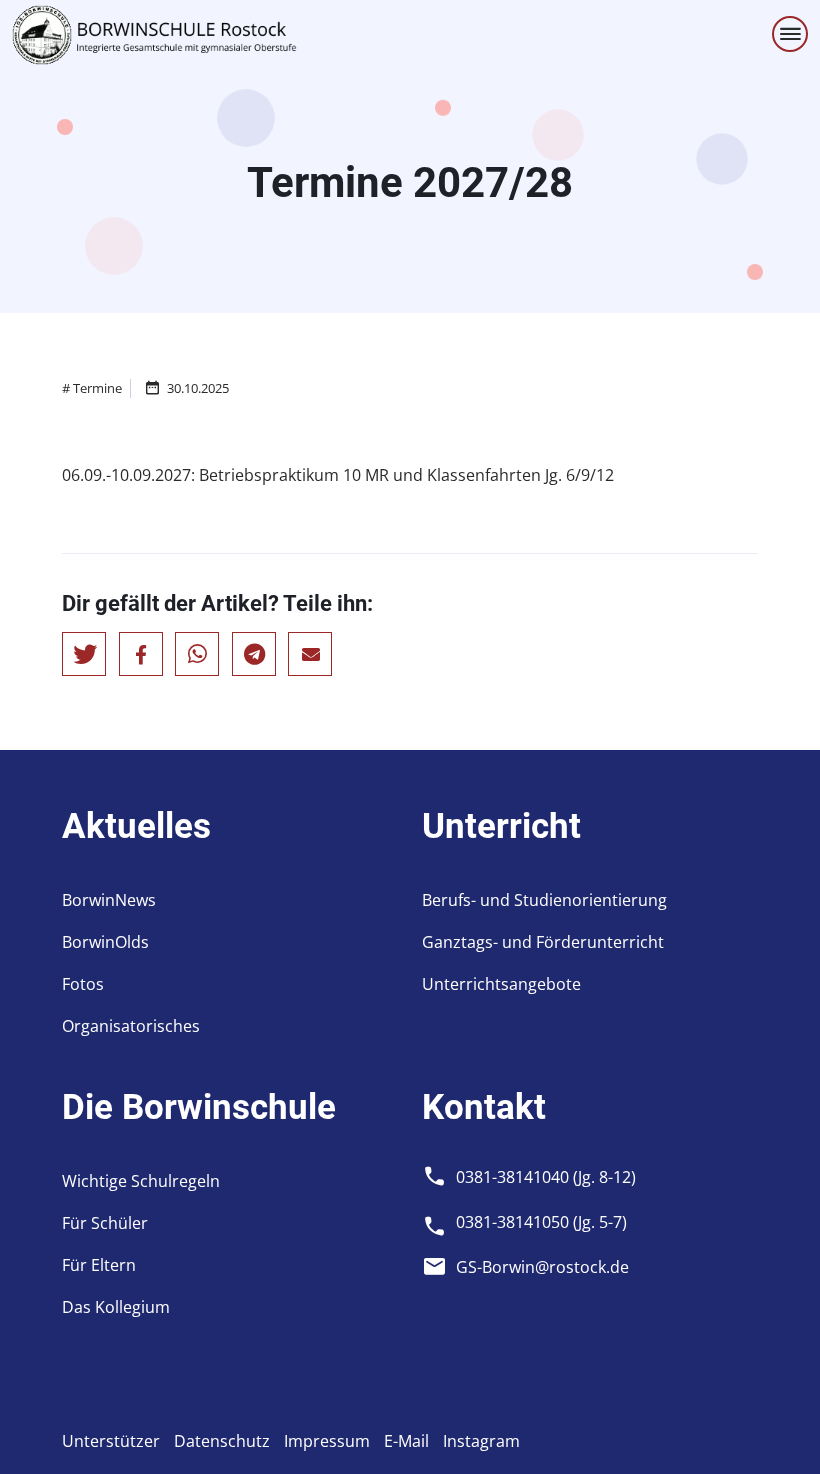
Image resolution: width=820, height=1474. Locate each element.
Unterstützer (111, 1441)
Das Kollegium (116, 1307)
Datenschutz (222, 1441)
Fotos (83, 984)
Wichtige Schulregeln (141, 1181)
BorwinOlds (105, 942)
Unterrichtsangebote (501, 984)
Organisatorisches (131, 1026)
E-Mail (406, 1441)
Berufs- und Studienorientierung (544, 900)
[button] (84, 654)
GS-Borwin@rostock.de (542, 1267)
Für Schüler (105, 1223)
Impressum (327, 1441)
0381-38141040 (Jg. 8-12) (546, 1177)
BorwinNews (109, 900)
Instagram (481, 1441)
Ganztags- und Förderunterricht (543, 942)
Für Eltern (99, 1265)
